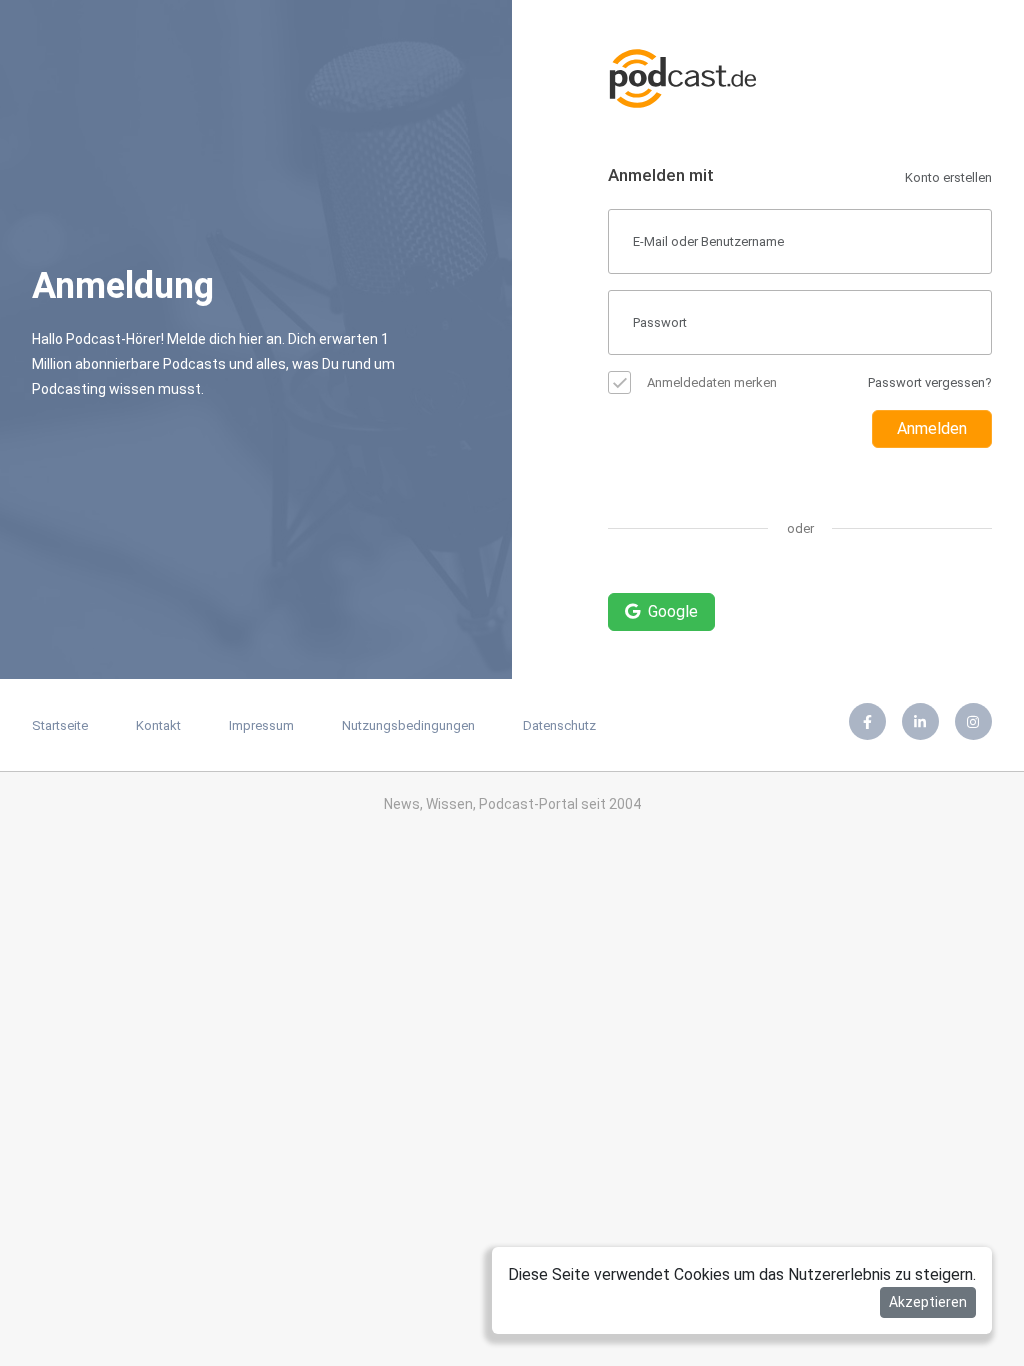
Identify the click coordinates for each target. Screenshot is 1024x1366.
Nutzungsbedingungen (408, 725)
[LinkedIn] (920, 721)
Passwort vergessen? (930, 382)
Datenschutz (559, 725)
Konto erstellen (948, 177)
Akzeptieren (928, 1302)
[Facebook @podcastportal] (867, 721)
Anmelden (932, 428)
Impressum (261, 725)
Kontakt (158, 725)
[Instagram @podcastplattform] (973, 721)
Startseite (60, 725)
